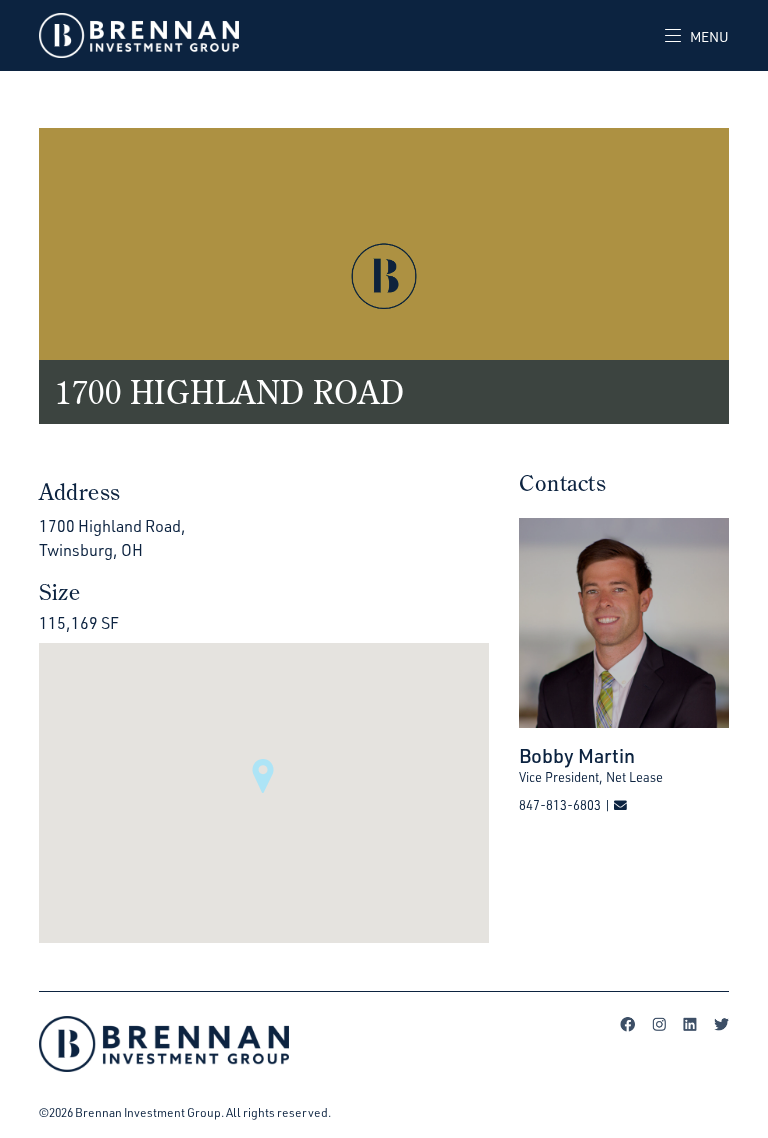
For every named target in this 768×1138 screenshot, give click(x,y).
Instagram (659, 1024)
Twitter (721, 1024)
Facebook (628, 1024)
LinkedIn (690, 1024)
